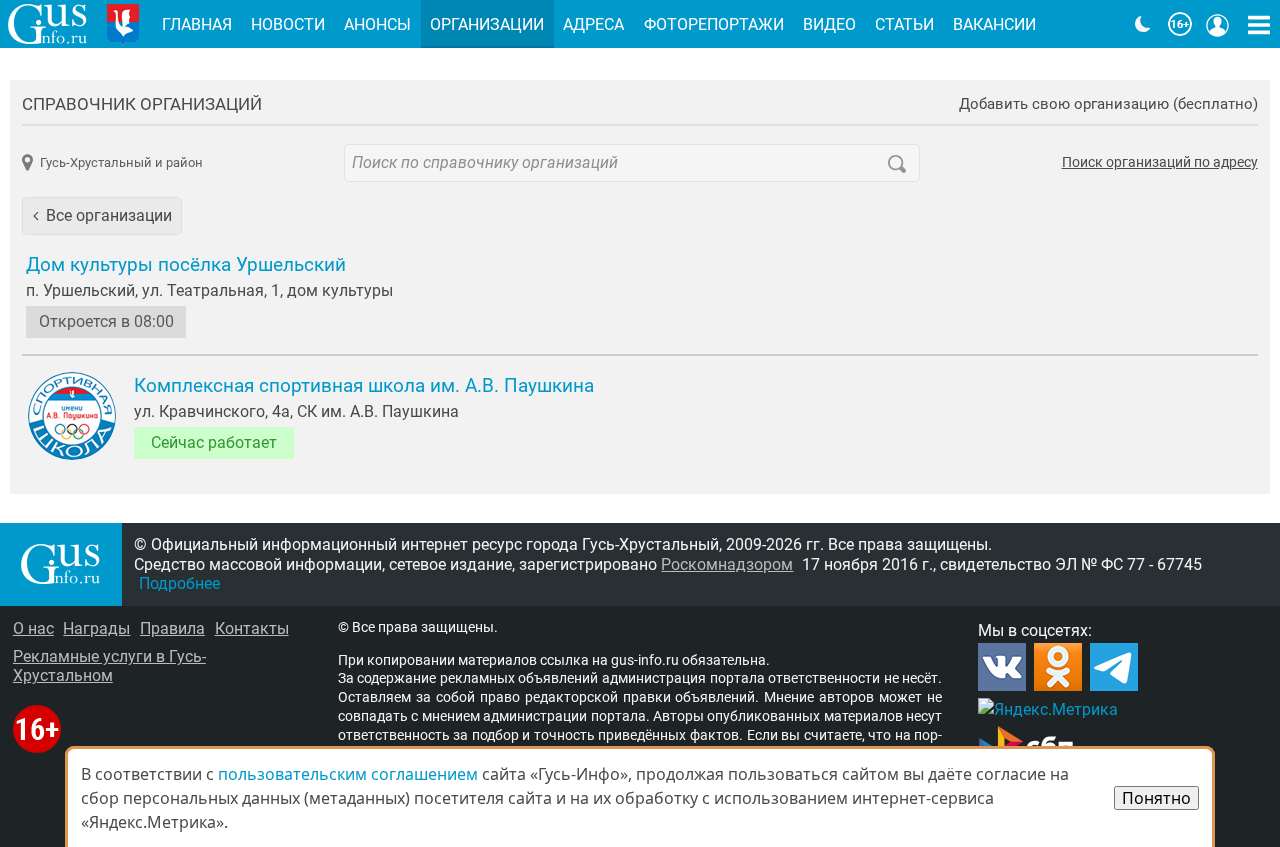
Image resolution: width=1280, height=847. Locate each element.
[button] (102, 216)
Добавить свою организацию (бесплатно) (1108, 104)
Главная (197, 24)
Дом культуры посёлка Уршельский (186, 265)
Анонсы (377, 24)
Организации (487, 24)
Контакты (252, 628)
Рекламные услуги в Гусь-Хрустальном (109, 666)
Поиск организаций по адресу (1160, 163)
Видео (829, 24)
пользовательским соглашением (348, 774)
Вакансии (994, 24)
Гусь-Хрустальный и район (121, 162)
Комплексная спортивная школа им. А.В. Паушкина (364, 386)
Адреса (593, 24)
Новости (288, 24)
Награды (96, 628)
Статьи (904, 24)
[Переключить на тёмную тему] (1143, 24)
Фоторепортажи (714, 24)
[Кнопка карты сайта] (1259, 24)
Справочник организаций (142, 104)
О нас (33, 628)
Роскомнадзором (727, 564)
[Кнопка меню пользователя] (1218, 24)
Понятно (1156, 798)
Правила (172, 628)
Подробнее (179, 583)
